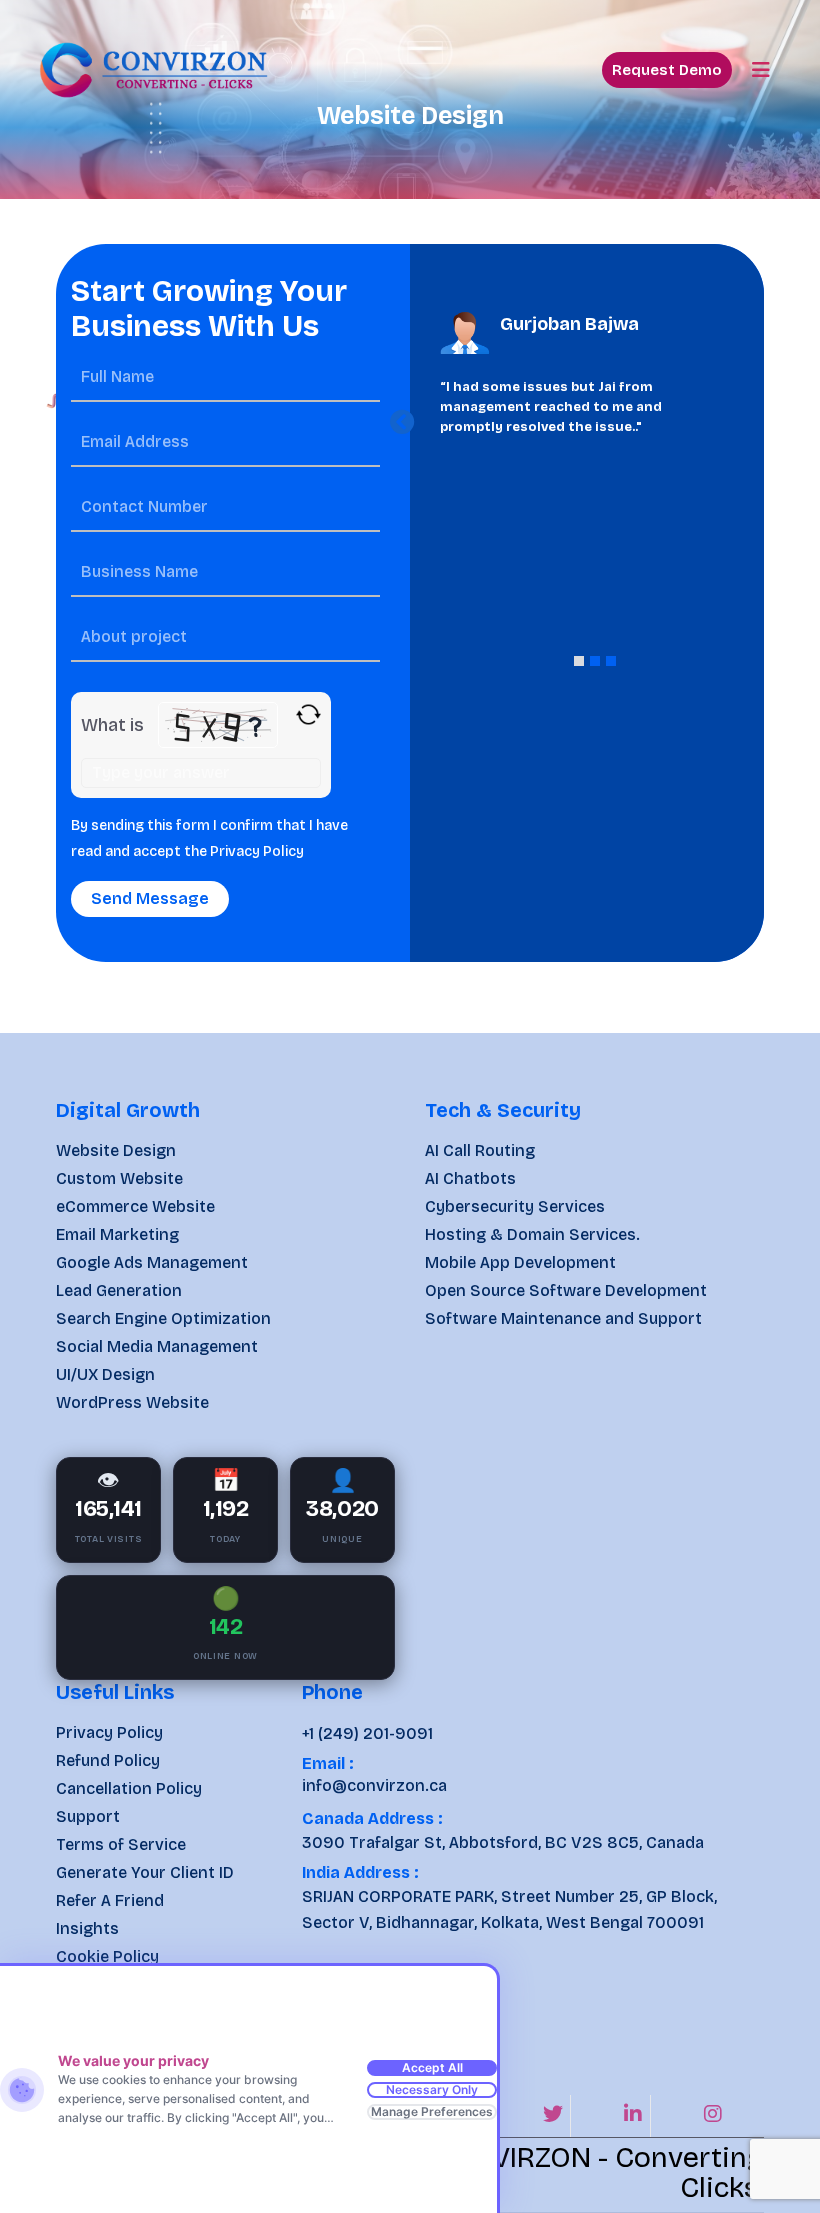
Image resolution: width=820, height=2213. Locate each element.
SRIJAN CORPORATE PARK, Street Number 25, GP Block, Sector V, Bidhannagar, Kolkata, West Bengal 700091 (509, 1909)
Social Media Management (157, 1346)
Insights (87, 1928)
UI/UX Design (105, 1374)
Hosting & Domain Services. (532, 1234)
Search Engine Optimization (163, 1318)
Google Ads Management (152, 1262)
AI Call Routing (480, 1150)
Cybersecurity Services (515, 1206)
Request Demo (667, 70)
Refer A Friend (110, 1900)
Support (88, 1816)
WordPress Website (132, 1402)
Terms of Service (121, 1844)
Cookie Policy (107, 1956)
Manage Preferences (432, 2111)
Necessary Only (432, 2089)
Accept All (432, 2067)
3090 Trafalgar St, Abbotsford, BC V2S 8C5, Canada (503, 1842)
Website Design (116, 1150)
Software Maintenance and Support (563, 1318)
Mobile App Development (520, 1262)
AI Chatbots (470, 1178)
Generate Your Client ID (145, 1872)
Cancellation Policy (129, 1788)
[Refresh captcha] (308, 714)
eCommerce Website (135, 1206)
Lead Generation (119, 1290)
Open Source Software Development (566, 1290)
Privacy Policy (257, 851)
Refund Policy (108, 1760)
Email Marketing (117, 1234)
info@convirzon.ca (374, 1785)
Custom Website (119, 1178)
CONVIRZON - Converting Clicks (598, 2172)
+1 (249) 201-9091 (367, 1733)
